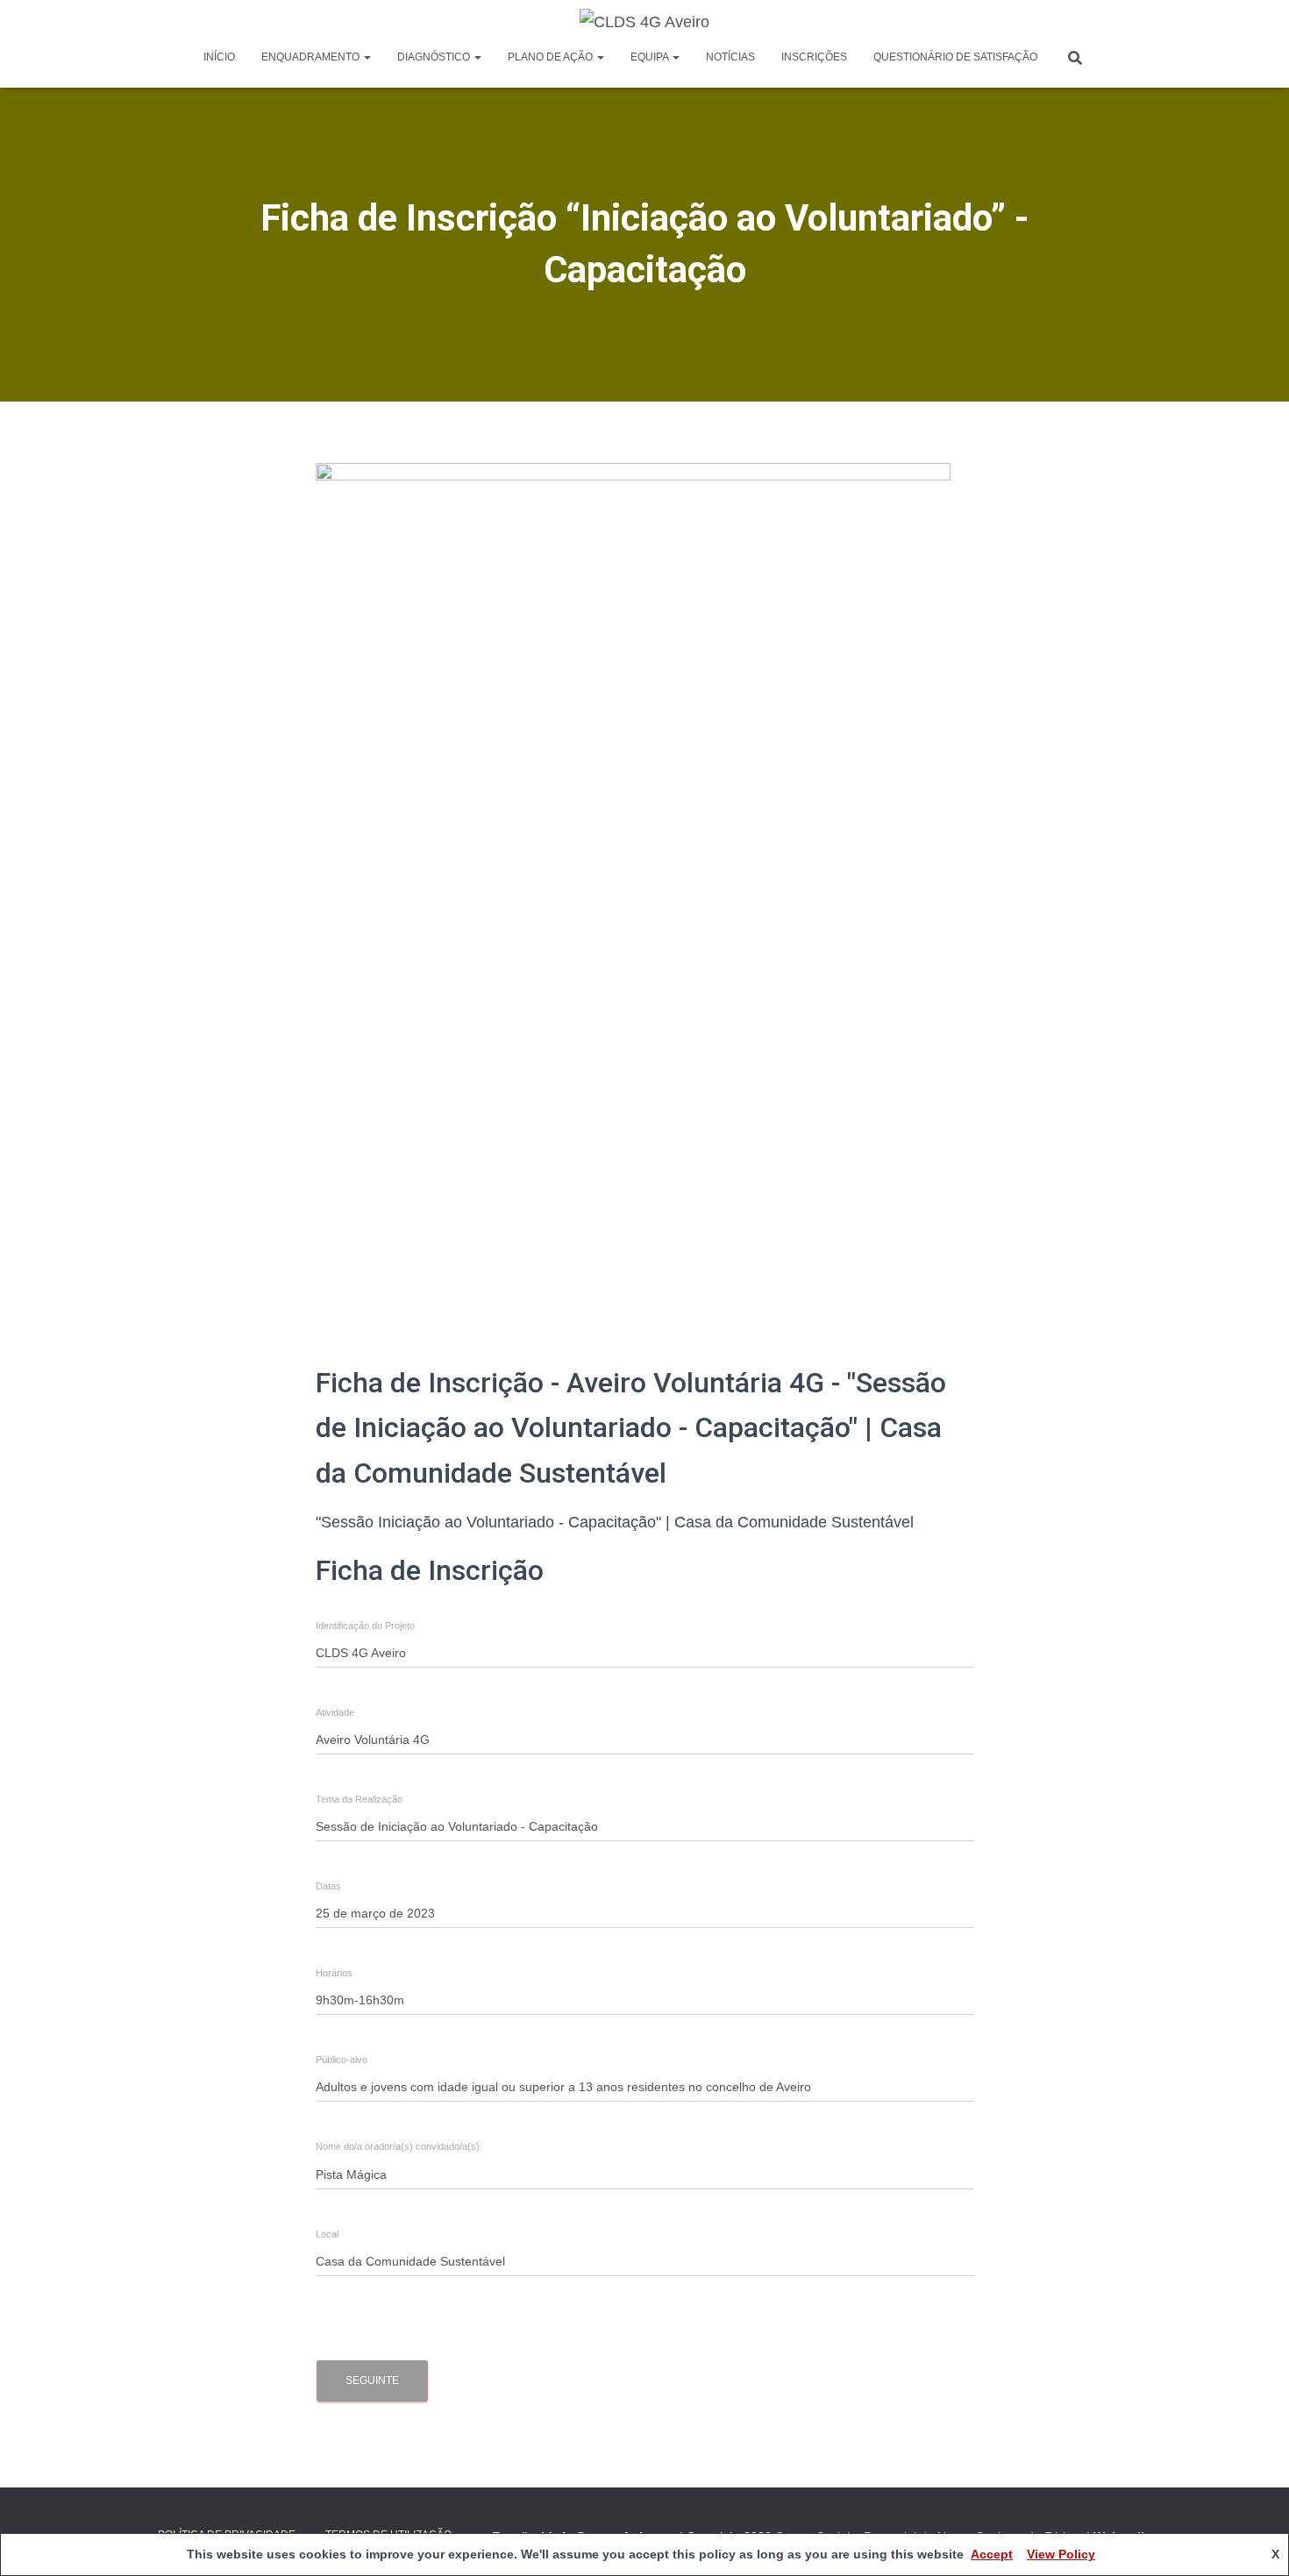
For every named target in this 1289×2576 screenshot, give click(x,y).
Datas (328, 1886)
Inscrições (814, 57)
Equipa (651, 57)
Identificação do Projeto (365, 1626)
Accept (992, 2554)
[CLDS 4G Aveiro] (644, 22)
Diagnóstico (435, 57)
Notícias (730, 57)
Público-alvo (342, 2060)
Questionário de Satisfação (955, 57)
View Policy (1061, 2554)
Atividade (335, 1713)
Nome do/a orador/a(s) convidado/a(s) (398, 2147)
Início (219, 57)
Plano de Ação (552, 57)
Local (327, 2234)
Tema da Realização (359, 1800)
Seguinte (372, 2380)
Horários (334, 1973)
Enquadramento (312, 57)
